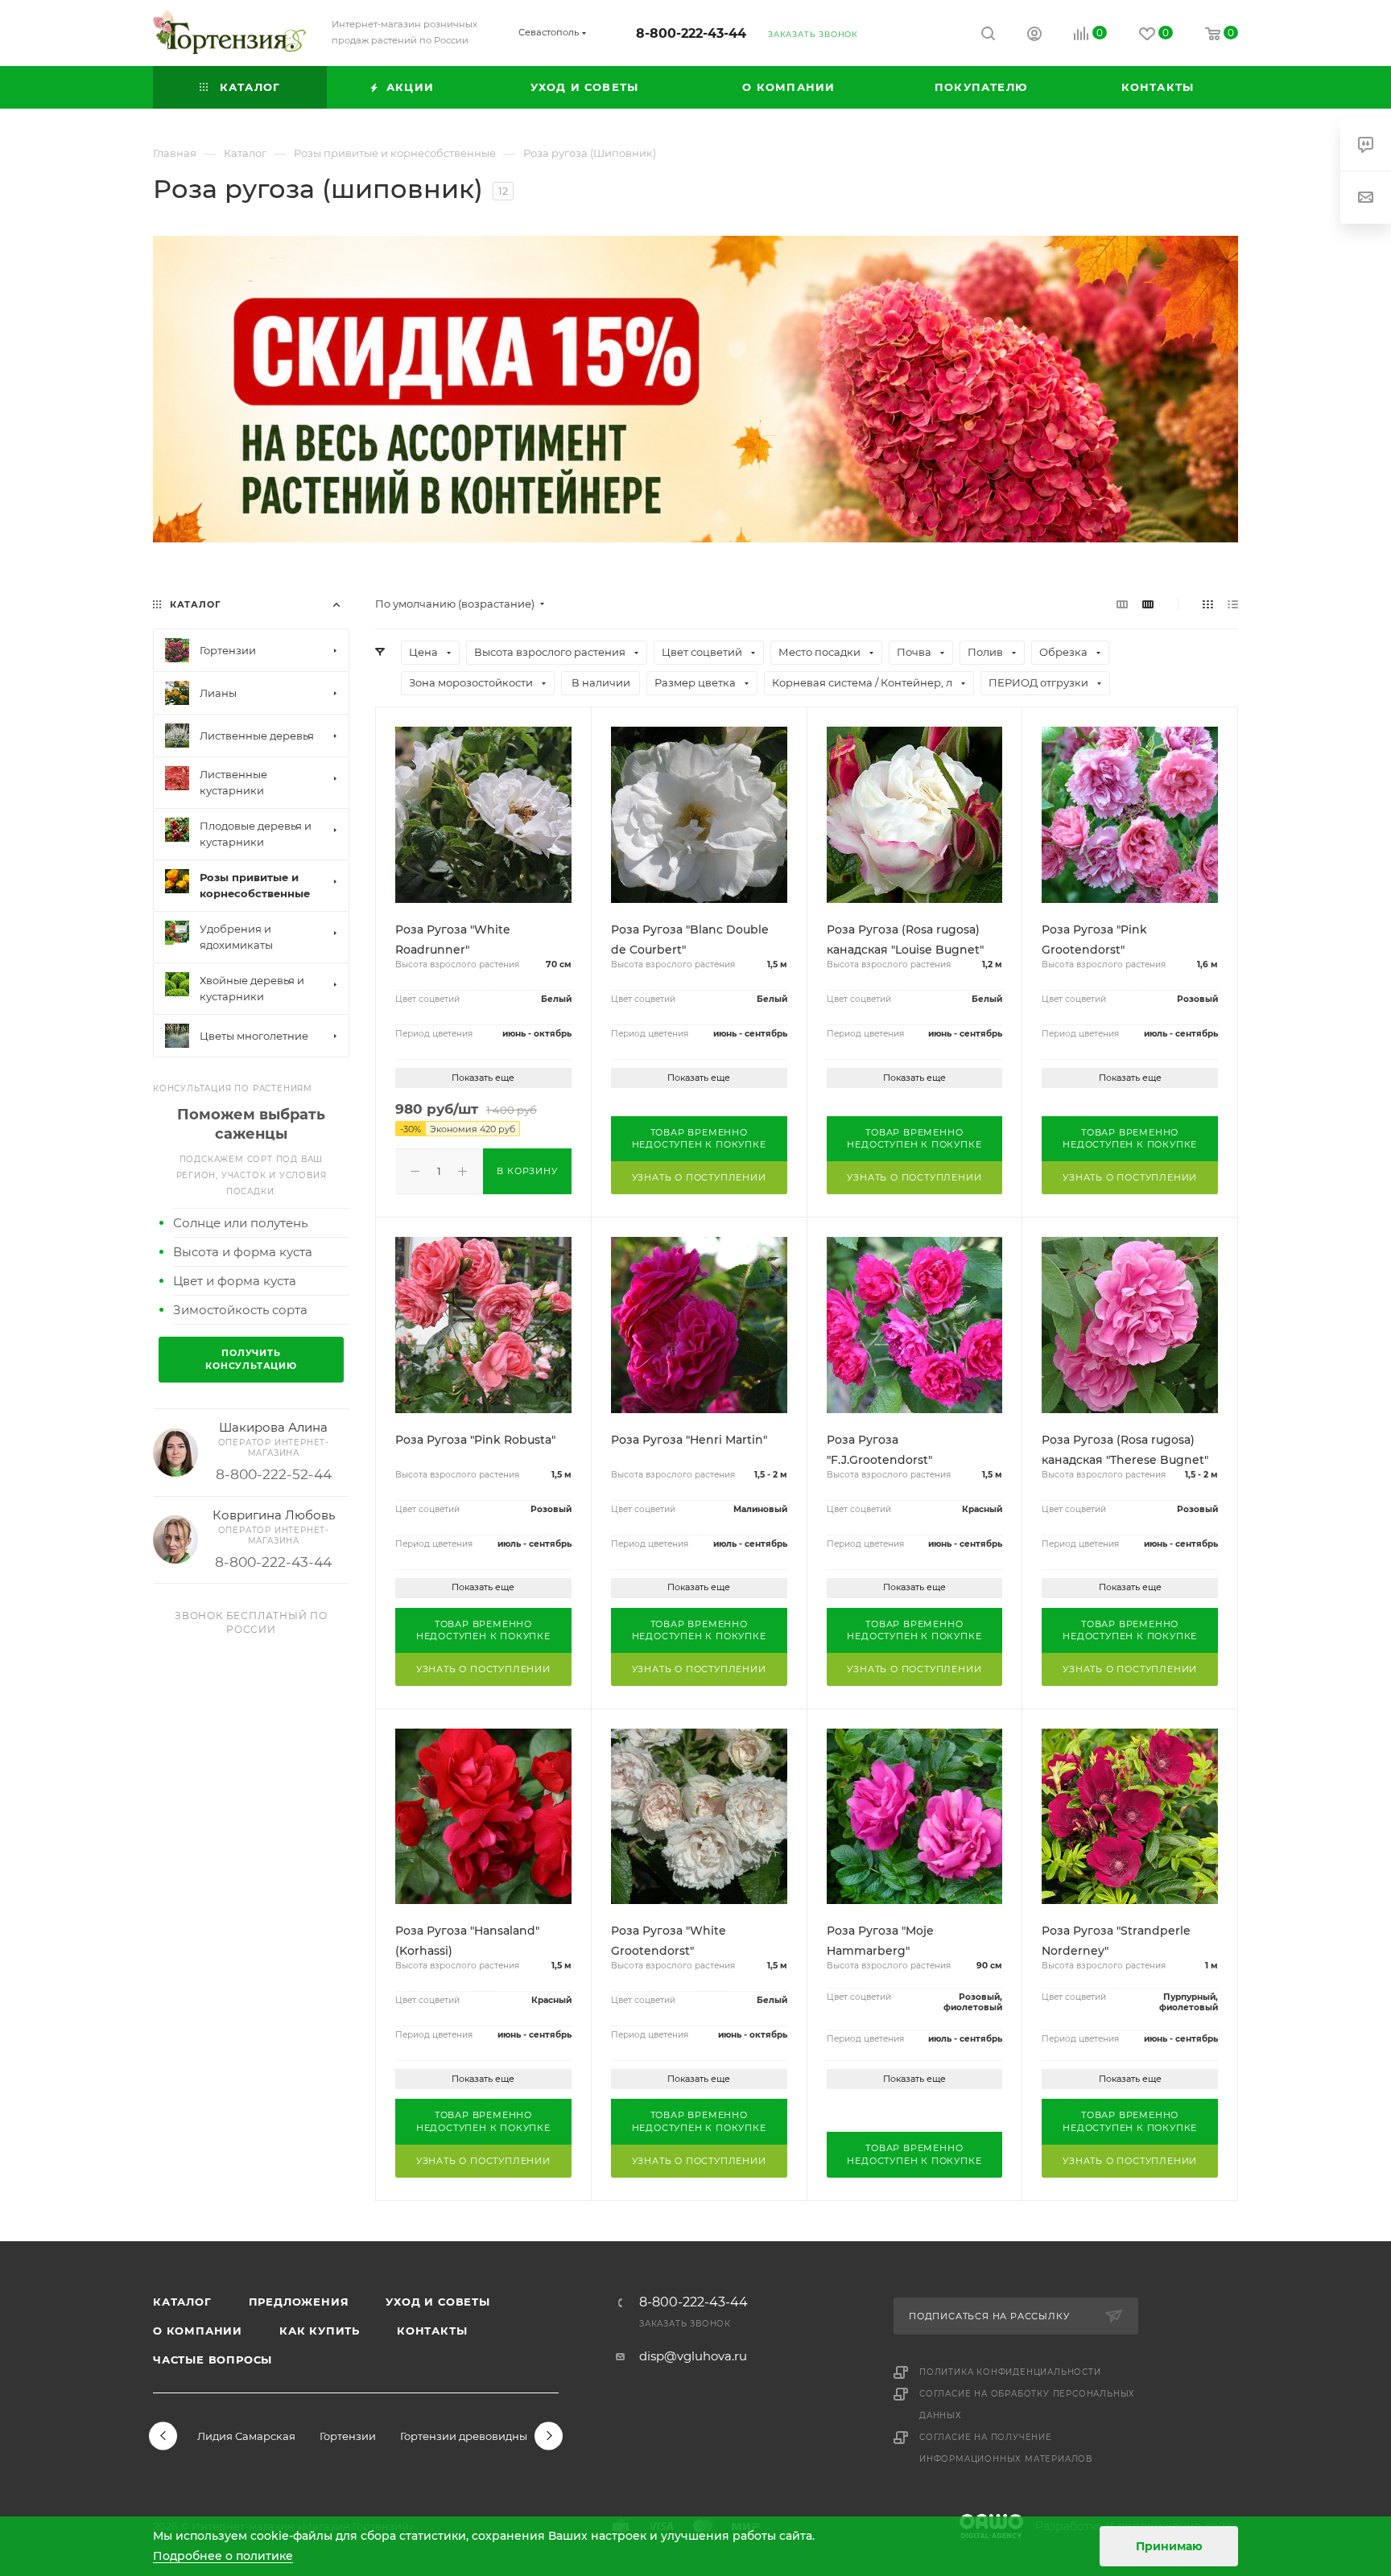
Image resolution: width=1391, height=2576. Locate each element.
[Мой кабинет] (1034, 36)
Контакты (432, 2331)
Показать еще (483, 1078)
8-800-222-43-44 (691, 33)
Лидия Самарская (246, 2436)
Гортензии (348, 2436)
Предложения (299, 2302)
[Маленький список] (1122, 604)
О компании (198, 2331)
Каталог (182, 2302)
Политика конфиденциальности (1010, 2372)
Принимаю (1169, 2546)
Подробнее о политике (223, 2556)
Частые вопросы (213, 2360)
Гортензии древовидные (467, 2436)
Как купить (320, 2331)
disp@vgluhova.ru (693, 2356)
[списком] (1233, 604)
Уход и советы (438, 2302)
